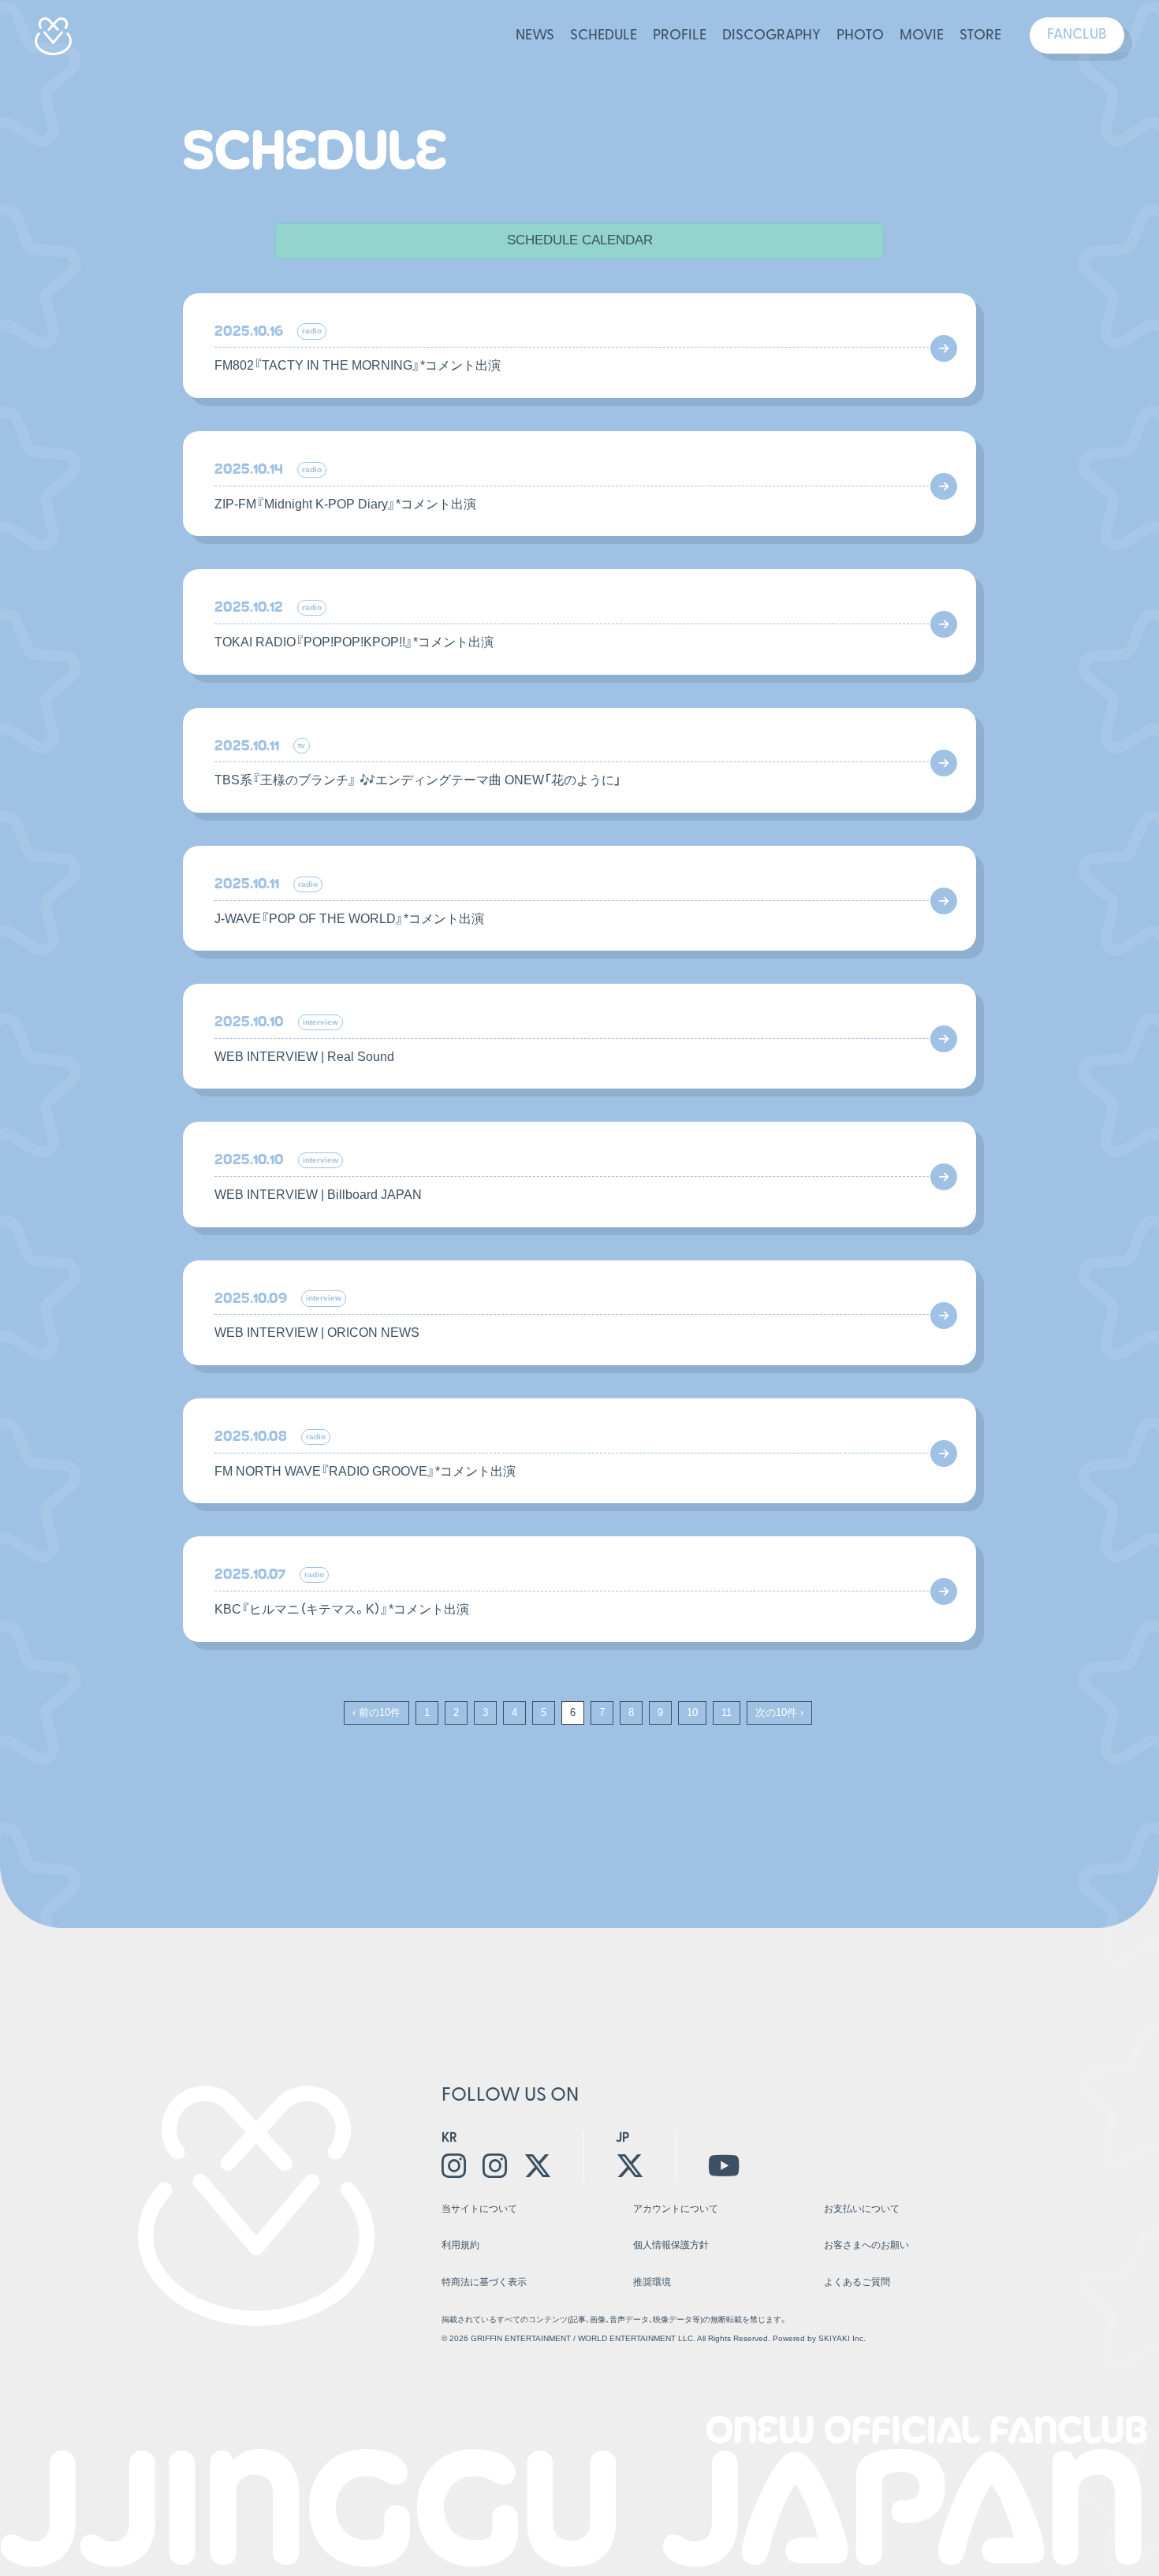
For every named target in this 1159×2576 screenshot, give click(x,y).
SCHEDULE (604, 36)
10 (692, 1712)
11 (727, 1712)
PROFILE (680, 36)
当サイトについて (479, 2209)
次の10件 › (779, 1712)
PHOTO (860, 36)
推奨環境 (652, 2282)
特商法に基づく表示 (484, 2282)
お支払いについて (862, 2209)
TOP (983, 2338)
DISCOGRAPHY (771, 36)
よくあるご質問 (857, 2282)
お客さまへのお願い (866, 2245)
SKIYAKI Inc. (842, 2338)
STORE (980, 36)
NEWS (535, 36)
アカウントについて (676, 2209)
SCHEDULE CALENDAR (580, 240)
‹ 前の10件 (376, 1712)
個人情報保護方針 (671, 2245)
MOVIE (922, 36)
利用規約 (460, 2245)
